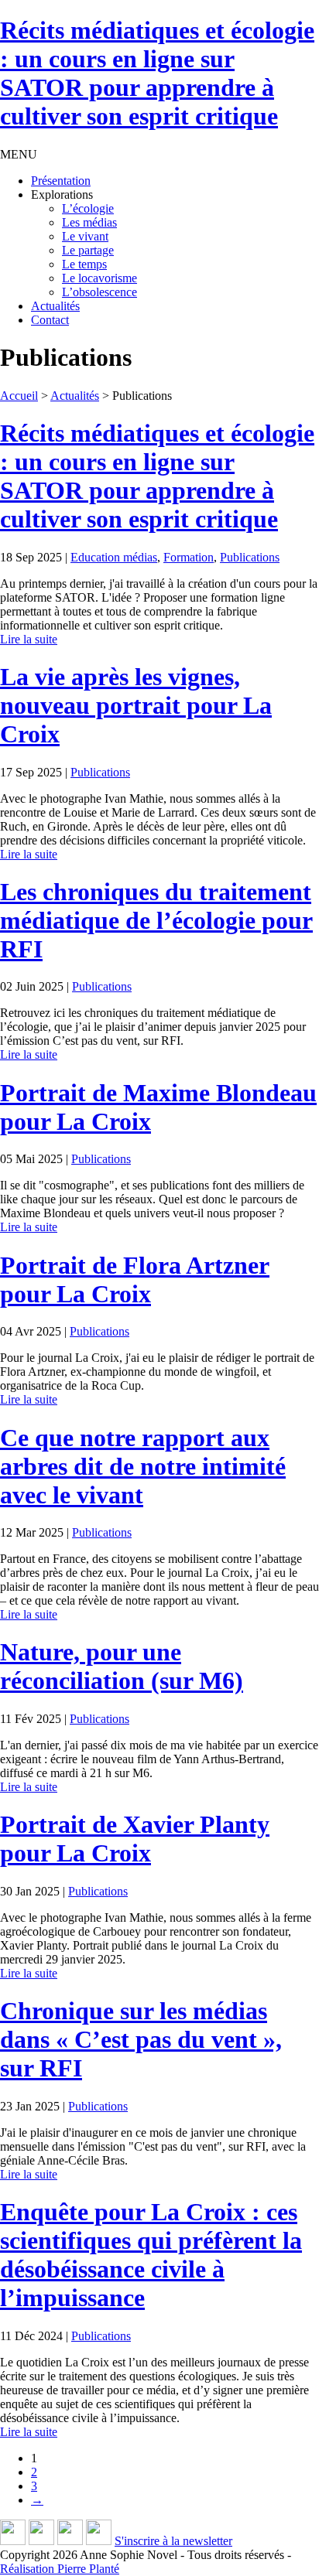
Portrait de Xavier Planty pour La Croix (135, 1839)
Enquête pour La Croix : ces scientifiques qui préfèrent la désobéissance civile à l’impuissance (151, 2255)
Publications (250, 557)
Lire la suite (29, 639)
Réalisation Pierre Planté (60, 2569)
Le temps (84, 264)
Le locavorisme (99, 278)
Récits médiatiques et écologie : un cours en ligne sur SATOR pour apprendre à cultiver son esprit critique (157, 476)
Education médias (114, 557)
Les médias (89, 222)
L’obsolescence (99, 292)
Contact (50, 320)
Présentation (61, 181)
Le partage (88, 250)
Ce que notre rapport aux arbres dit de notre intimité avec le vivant (143, 1466)
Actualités (55, 306)
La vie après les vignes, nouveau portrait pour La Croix (136, 705)
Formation (189, 557)
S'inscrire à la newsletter (173, 2541)
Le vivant (85, 236)
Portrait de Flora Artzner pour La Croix (135, 1279)
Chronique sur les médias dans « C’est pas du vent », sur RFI (141, 2039)
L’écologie (88, 208)
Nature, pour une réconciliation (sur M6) (122, 1666)
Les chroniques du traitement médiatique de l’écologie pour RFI (156, 920)
